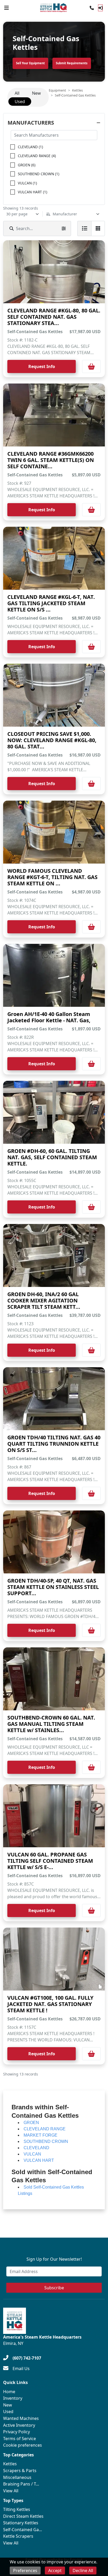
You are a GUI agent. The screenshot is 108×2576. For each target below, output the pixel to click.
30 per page (17, 214)
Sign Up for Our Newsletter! (54, 2259)
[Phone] (92, 8)
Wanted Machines (21, 2418)
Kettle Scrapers (18, 2536)
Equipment (57, 90)
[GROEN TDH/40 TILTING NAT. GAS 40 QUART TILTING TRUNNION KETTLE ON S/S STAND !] (54, 1399)
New (8, 2405)
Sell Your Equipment (30, 63)
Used (8, 2412)
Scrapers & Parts (20, 2471)
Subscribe (54, 2288)
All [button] (17, 93)
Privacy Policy (17, 2432)
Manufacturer (65, 214)
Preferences (25, 2570)
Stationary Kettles (21, 2523)
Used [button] (20, 102)
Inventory (13, 2398)
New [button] (36, 93)
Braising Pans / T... (21, 2484)
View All (11, 2491)
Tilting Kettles (17, 2509)
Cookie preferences (23, 2445)
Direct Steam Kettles (23, 2516)
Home (9, 2392)
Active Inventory (19, 2425)
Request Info (42, 366)
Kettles (77, 90)
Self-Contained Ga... (23, 2530)
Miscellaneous (17, 2477)
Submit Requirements (72, 63)
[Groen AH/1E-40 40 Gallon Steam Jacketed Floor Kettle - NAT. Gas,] (54, 975)
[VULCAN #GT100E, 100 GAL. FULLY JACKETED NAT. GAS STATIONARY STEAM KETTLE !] (54, 1959)
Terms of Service (20, 2439)
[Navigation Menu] (7, 8)
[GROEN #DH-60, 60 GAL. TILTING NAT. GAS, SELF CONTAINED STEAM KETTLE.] (54, 1112)
